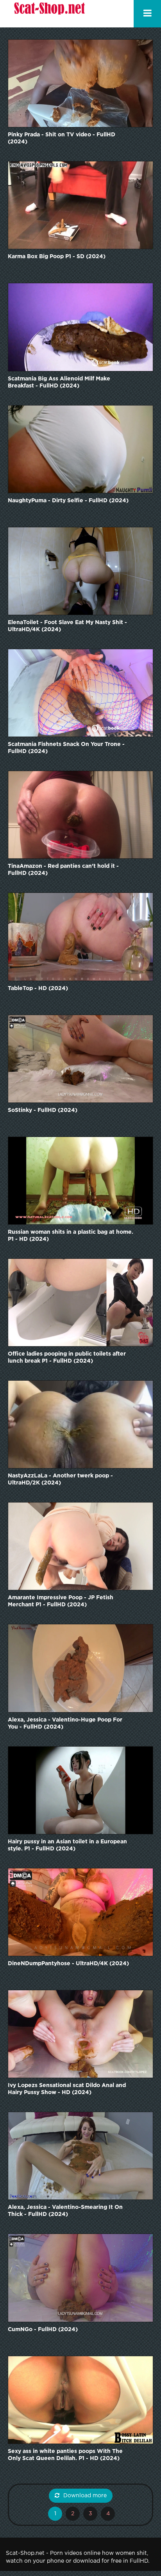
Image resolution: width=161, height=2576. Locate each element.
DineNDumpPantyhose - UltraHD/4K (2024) (68, 1964)
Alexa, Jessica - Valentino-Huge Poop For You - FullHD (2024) (65, 1723)
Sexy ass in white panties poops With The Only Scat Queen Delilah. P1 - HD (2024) (65, 2455)
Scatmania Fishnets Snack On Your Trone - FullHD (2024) (66, 748)
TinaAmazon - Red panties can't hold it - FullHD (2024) (63, 870)
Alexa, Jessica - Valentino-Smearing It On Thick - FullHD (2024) (65, 2211)
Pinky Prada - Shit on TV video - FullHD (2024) (62, 138)
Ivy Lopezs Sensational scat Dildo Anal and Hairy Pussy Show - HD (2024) (67, 2089)
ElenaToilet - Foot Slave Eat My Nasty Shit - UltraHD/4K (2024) (67, 626)
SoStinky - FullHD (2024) (43, 1110)
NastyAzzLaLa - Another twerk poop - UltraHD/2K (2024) (60, 1479)
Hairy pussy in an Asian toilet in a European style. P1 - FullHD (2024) (67, 1845)
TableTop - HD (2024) (38, 988)
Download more (85, 2496)
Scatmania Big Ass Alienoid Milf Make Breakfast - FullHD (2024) (59, 382)
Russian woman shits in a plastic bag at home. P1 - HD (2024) (71, 1236)
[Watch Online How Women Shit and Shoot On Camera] (49, 14)
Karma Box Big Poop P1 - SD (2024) (57, 257)
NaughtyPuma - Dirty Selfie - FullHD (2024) (68, 501)
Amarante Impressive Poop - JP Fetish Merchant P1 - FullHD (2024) (61, 1601)
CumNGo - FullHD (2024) (43, 2330)
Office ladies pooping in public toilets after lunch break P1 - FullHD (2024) (67, 1358)
